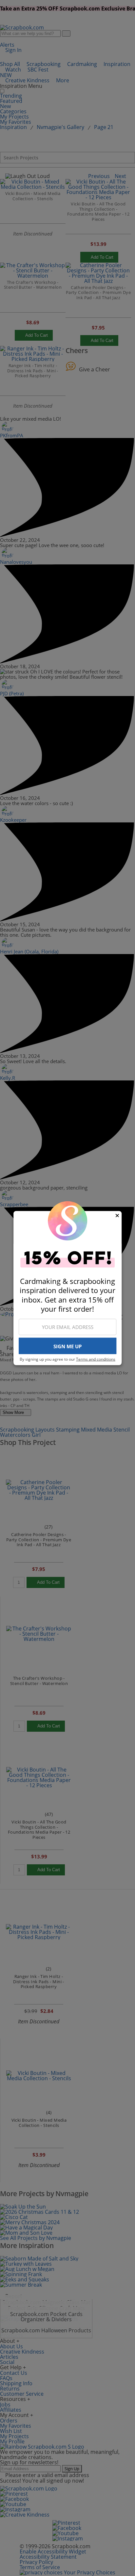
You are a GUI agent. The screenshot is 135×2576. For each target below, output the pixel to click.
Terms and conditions (96, 1359)
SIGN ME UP (67, 1346)
